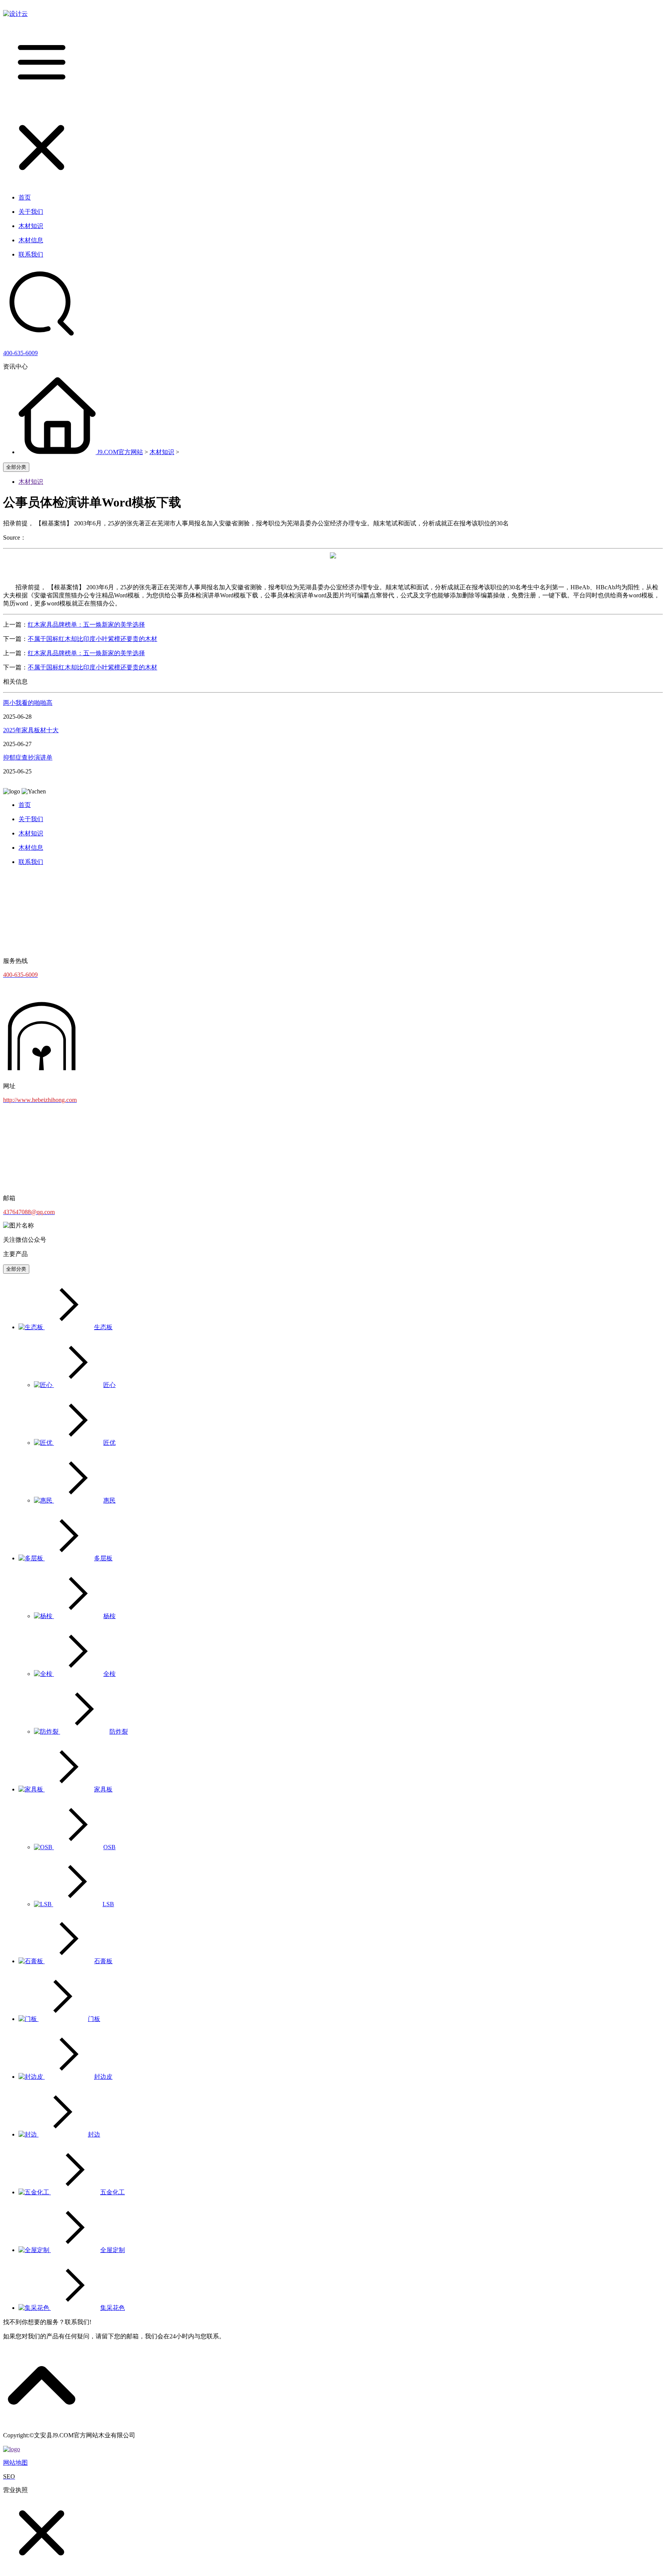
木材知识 (162, 452)
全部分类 (16, 467)
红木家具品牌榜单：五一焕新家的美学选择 (86, 625)
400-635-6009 (20, 353)
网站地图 (15, 2463)
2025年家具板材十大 (31, 730)
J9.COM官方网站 (120, 452)
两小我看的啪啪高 (28, 703)
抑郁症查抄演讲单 (28, 757)
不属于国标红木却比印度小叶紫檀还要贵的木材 (92, 639)
